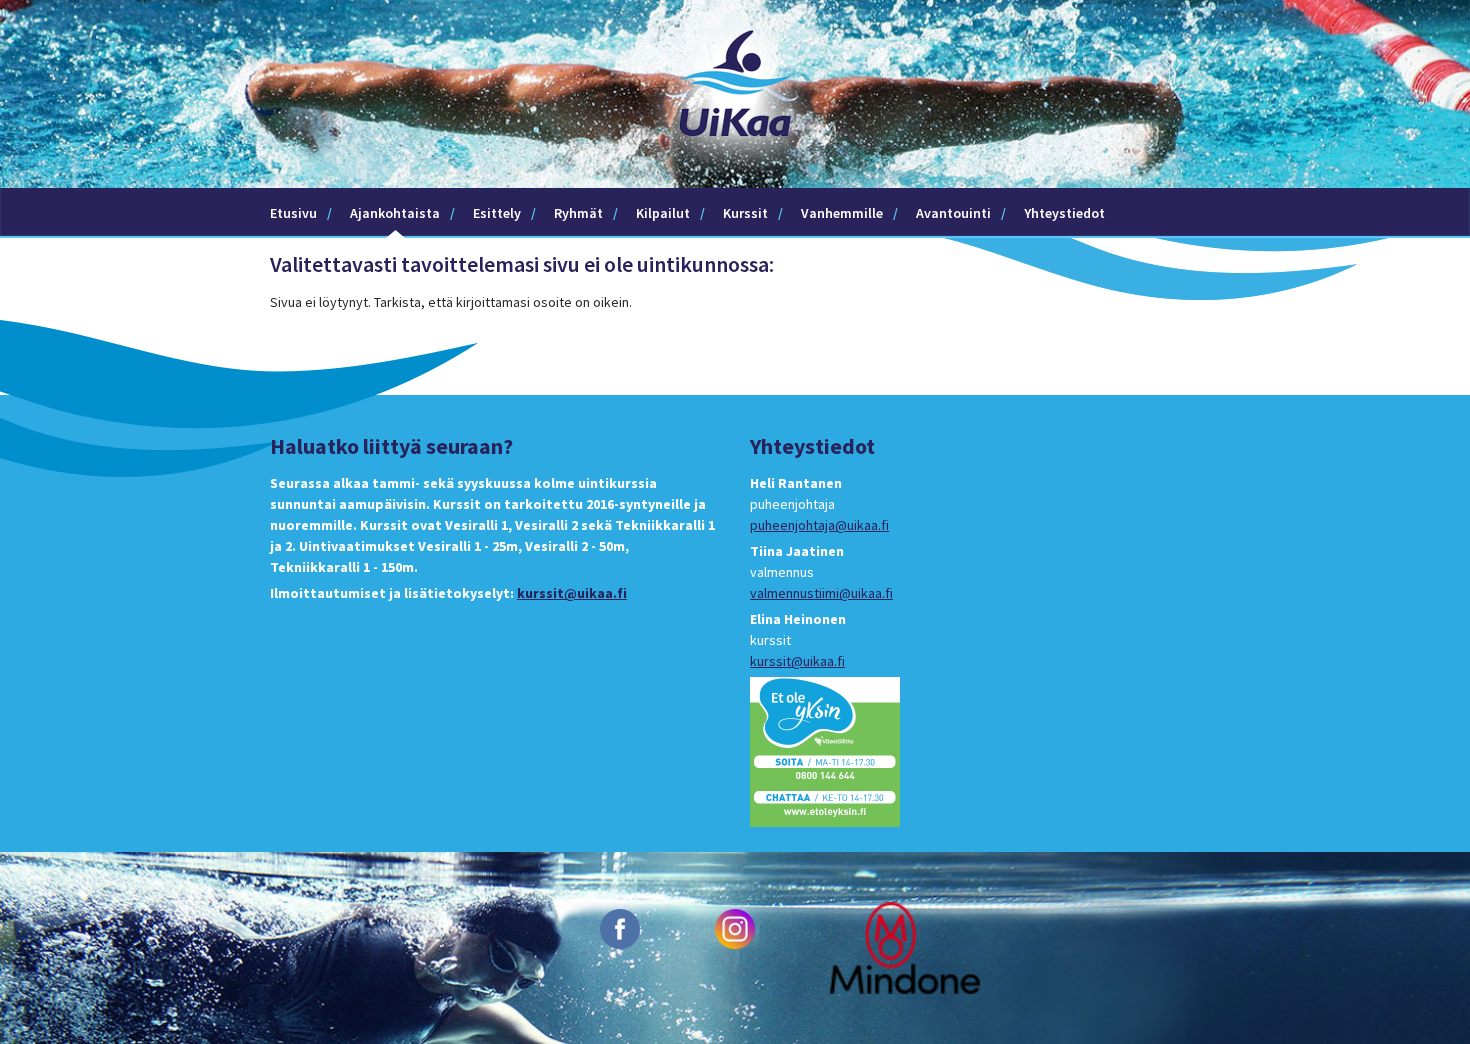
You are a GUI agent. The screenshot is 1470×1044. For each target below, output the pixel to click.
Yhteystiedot (1064, 213)
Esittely (497, 213)
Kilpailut (663, 213)
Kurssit (745, 213)
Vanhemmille (842, 213)
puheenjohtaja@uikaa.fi (819, 525)
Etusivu (293, 213)
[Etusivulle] (735, 177)
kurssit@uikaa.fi (572, 593)
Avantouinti (953, 213)
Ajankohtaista (395, 213)
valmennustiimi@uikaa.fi (821, 593)
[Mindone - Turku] (905, 947)
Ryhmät (578, 213)
